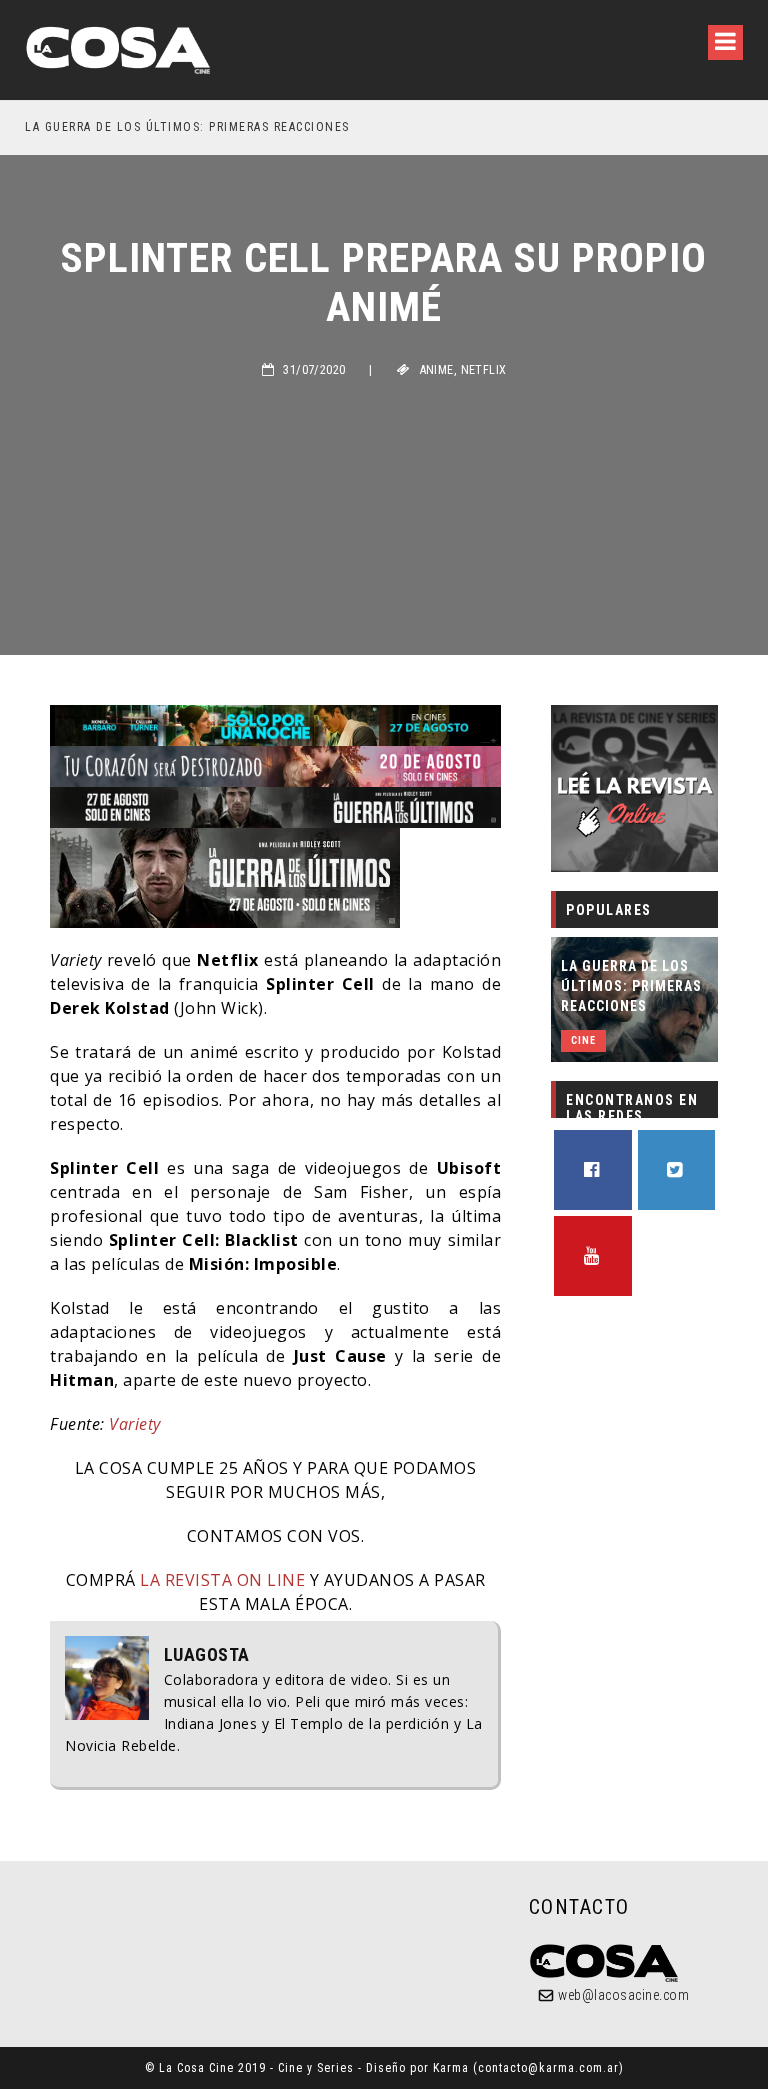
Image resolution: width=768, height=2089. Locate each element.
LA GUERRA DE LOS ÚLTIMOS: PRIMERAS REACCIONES (187, 127)
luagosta (207, 1655)
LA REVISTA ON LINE (221, 1580)
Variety (135, 1424)
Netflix (484, 370)
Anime (437, 370)
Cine (583, 1040)
